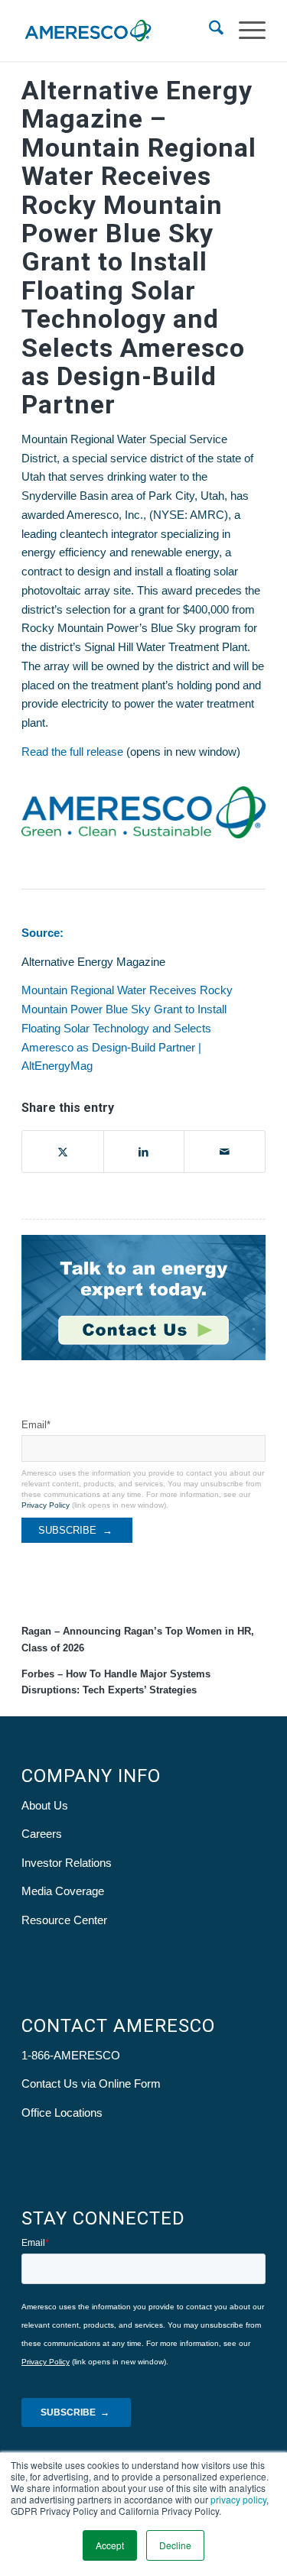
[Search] (209, 31)
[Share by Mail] (225, 1152)
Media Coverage (63, 1891)
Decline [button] (175, 2545)
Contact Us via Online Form (91, 2083)
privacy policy (238, 2499)
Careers (42, 1834)
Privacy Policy (46, 1505)
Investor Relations (67, 1863)
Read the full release (72, 752)
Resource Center (64, 1920)
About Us (45, 1805)
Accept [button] (110, 2545)
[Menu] (245, 31)
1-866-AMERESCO (71, 2055)
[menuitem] (209, 31)
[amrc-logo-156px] (119, 31)
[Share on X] (63, 1152)
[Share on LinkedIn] (144, 1152)
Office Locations (62, 2113)
